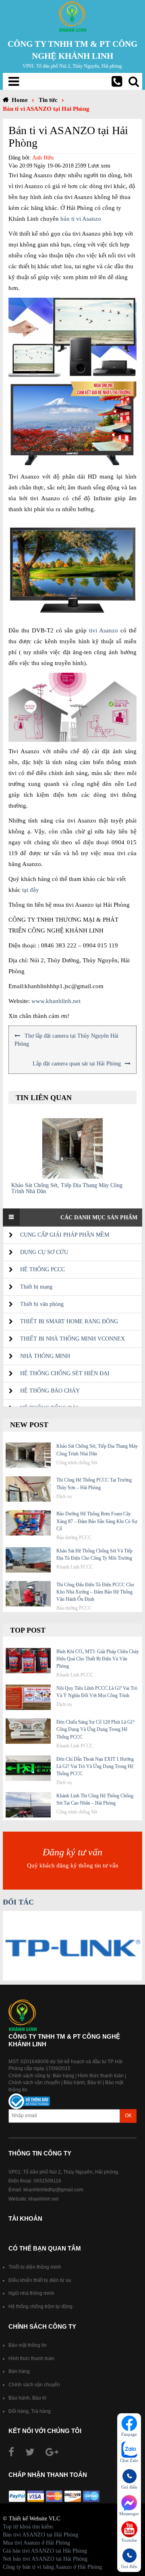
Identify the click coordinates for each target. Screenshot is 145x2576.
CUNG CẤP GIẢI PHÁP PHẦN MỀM (65, 1235)
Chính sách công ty (42, 2326)
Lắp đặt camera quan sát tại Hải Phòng (77, 1064)
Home (20, 100)
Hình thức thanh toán (101, 2076)
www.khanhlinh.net (56, 1001)
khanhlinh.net (43, 2199)
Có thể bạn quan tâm (45, 2248)
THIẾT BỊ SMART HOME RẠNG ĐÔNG (69, 1321)
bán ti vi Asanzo (81, 219)
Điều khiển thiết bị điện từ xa (40, 2280)
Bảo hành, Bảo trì (83, 2083)
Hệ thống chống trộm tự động (40, 2307)
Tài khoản (25, 2219)
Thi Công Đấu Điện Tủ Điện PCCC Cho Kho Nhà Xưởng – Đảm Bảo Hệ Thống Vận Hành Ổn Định (95, 1592)
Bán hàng (63, 2076)
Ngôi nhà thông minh (31, 2293)
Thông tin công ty (40, 2153)
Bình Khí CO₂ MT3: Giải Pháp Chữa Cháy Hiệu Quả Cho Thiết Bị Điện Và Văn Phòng (98, 1659)
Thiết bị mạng (36, 1287)
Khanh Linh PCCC (75, 1567)
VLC (54, 2519)
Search (134, 81)
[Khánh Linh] (72, 16)
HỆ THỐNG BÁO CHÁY (50, 1391)
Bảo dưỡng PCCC (74, 1538)
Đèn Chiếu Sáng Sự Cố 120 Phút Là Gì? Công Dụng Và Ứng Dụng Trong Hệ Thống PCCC (95, 1729)
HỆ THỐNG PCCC (42, 1269)
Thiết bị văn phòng (42, 1304)
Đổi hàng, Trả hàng (30, 2411)
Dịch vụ (64, 1496)
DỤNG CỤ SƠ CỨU (44, 1252)
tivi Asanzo (104, 630)
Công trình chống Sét (77, 1463)
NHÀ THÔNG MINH (45, 1356)
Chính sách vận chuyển (34, 2083)
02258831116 (117, 81)
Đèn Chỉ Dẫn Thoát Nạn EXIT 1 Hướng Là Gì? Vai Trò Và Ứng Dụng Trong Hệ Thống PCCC (95, 1766)
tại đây (31, 890)
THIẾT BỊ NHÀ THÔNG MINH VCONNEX (72, 1339)
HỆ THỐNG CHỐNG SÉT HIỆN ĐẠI (65, 1373)
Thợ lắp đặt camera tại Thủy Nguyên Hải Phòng (66, 1040)
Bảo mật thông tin (28, 2345)
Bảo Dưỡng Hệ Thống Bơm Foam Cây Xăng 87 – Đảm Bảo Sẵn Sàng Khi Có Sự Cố (97, 1521)
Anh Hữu (43, 158)
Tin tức (48, 100)
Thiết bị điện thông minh (35, 2267)
